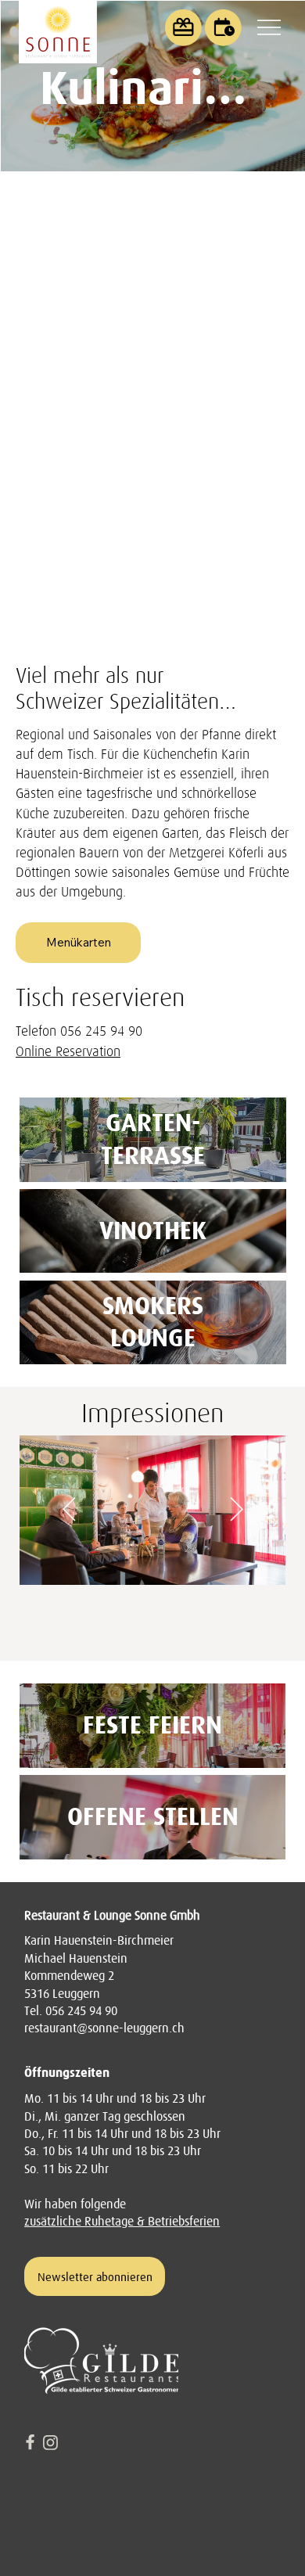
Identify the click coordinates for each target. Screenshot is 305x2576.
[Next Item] (236, 1511)
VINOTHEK (153, 1231)
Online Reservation (68, 1051)
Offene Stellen (153, 1816)
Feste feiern (152, 1725)
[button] (223, 28)
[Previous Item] (69, 1511)
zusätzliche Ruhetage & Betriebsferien (122, 2221)
